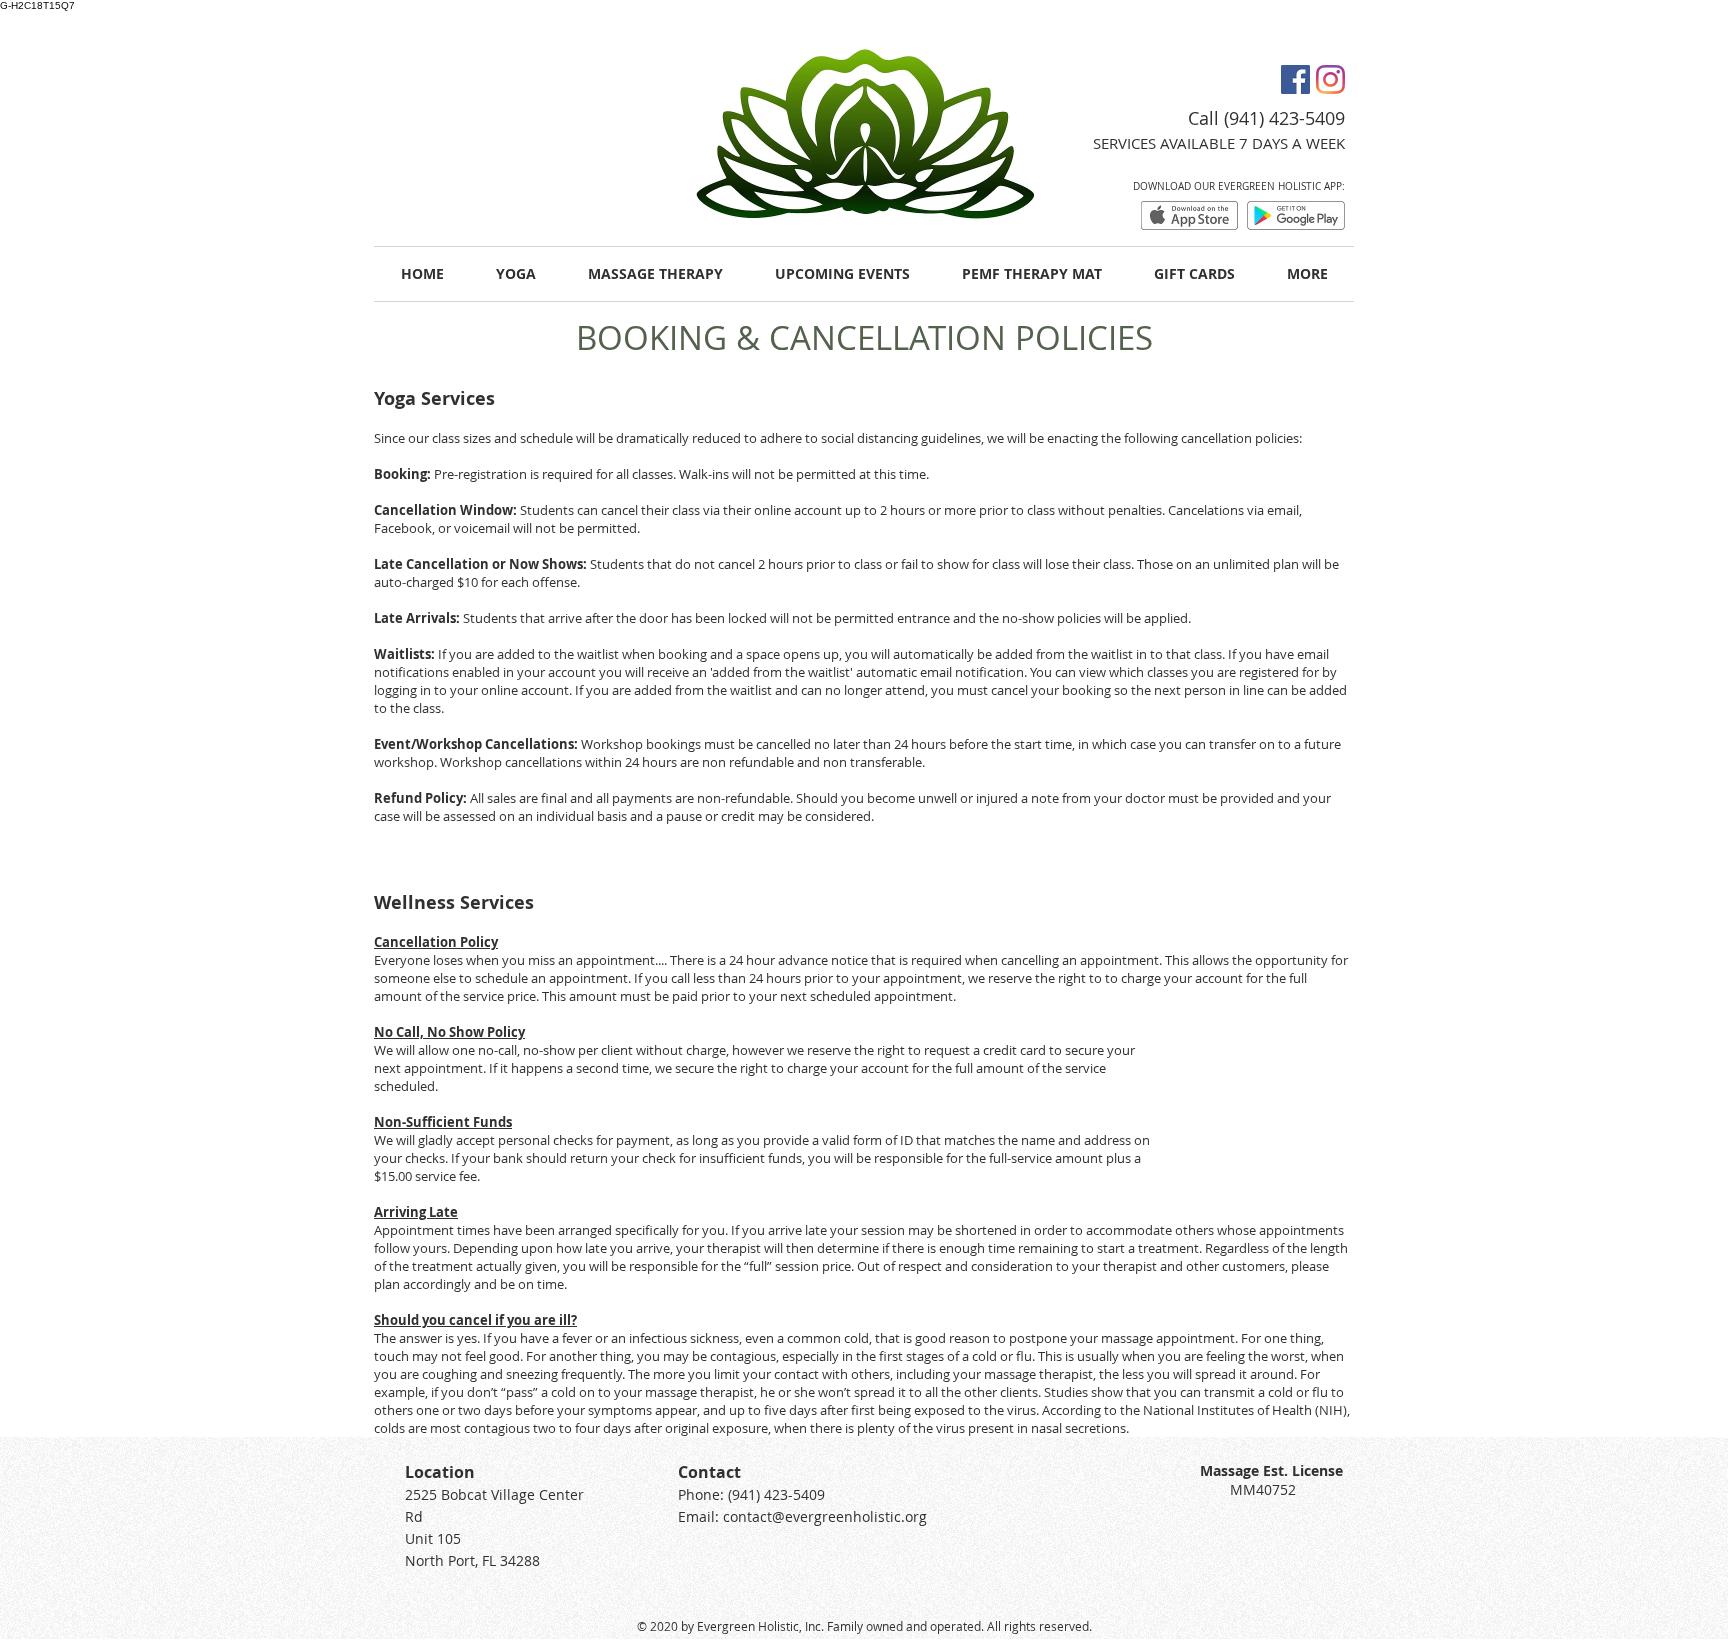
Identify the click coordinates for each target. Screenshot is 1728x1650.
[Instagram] (1330, 79)
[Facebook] (1295, 79)
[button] (1307, 274)
